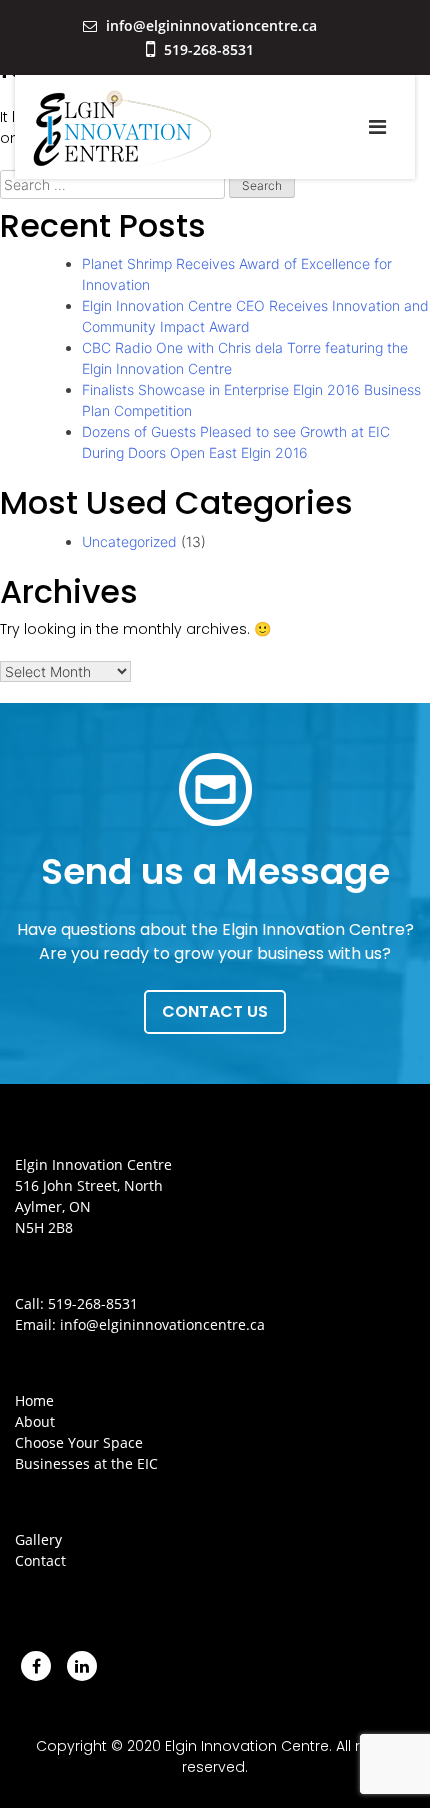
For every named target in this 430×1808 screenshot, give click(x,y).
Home (34, 1400)
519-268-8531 (207, 49)
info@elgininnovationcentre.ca (209, 25)
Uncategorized (129, 541)
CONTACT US (215, 1011)
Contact (40, 1560)
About (35, 1421)
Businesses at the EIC (86, 1463)
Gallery (38, 1539)
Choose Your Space (79, 1442)
